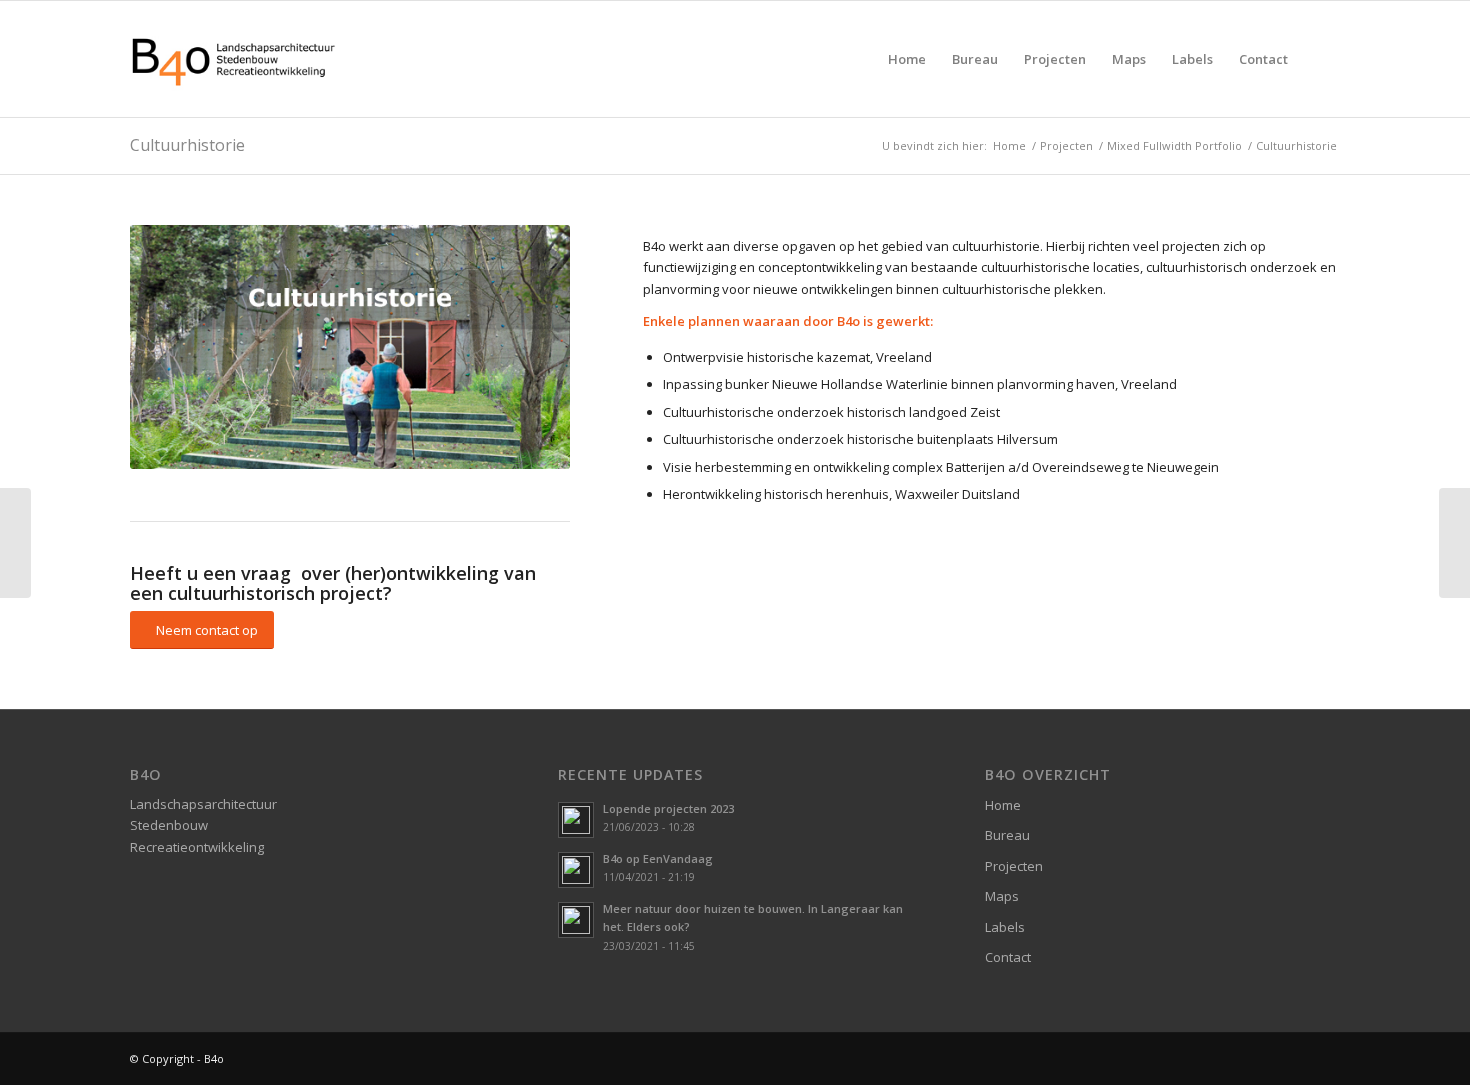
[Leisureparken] (15, 543)
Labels (1005, 927)
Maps (1002, 896)
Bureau (1007, 835)
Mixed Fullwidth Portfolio (1174, 145)
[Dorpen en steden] (1454, 543)
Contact (1008, 957)
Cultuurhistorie (187, 145)
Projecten (1066, 145)
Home (1009, 145)
